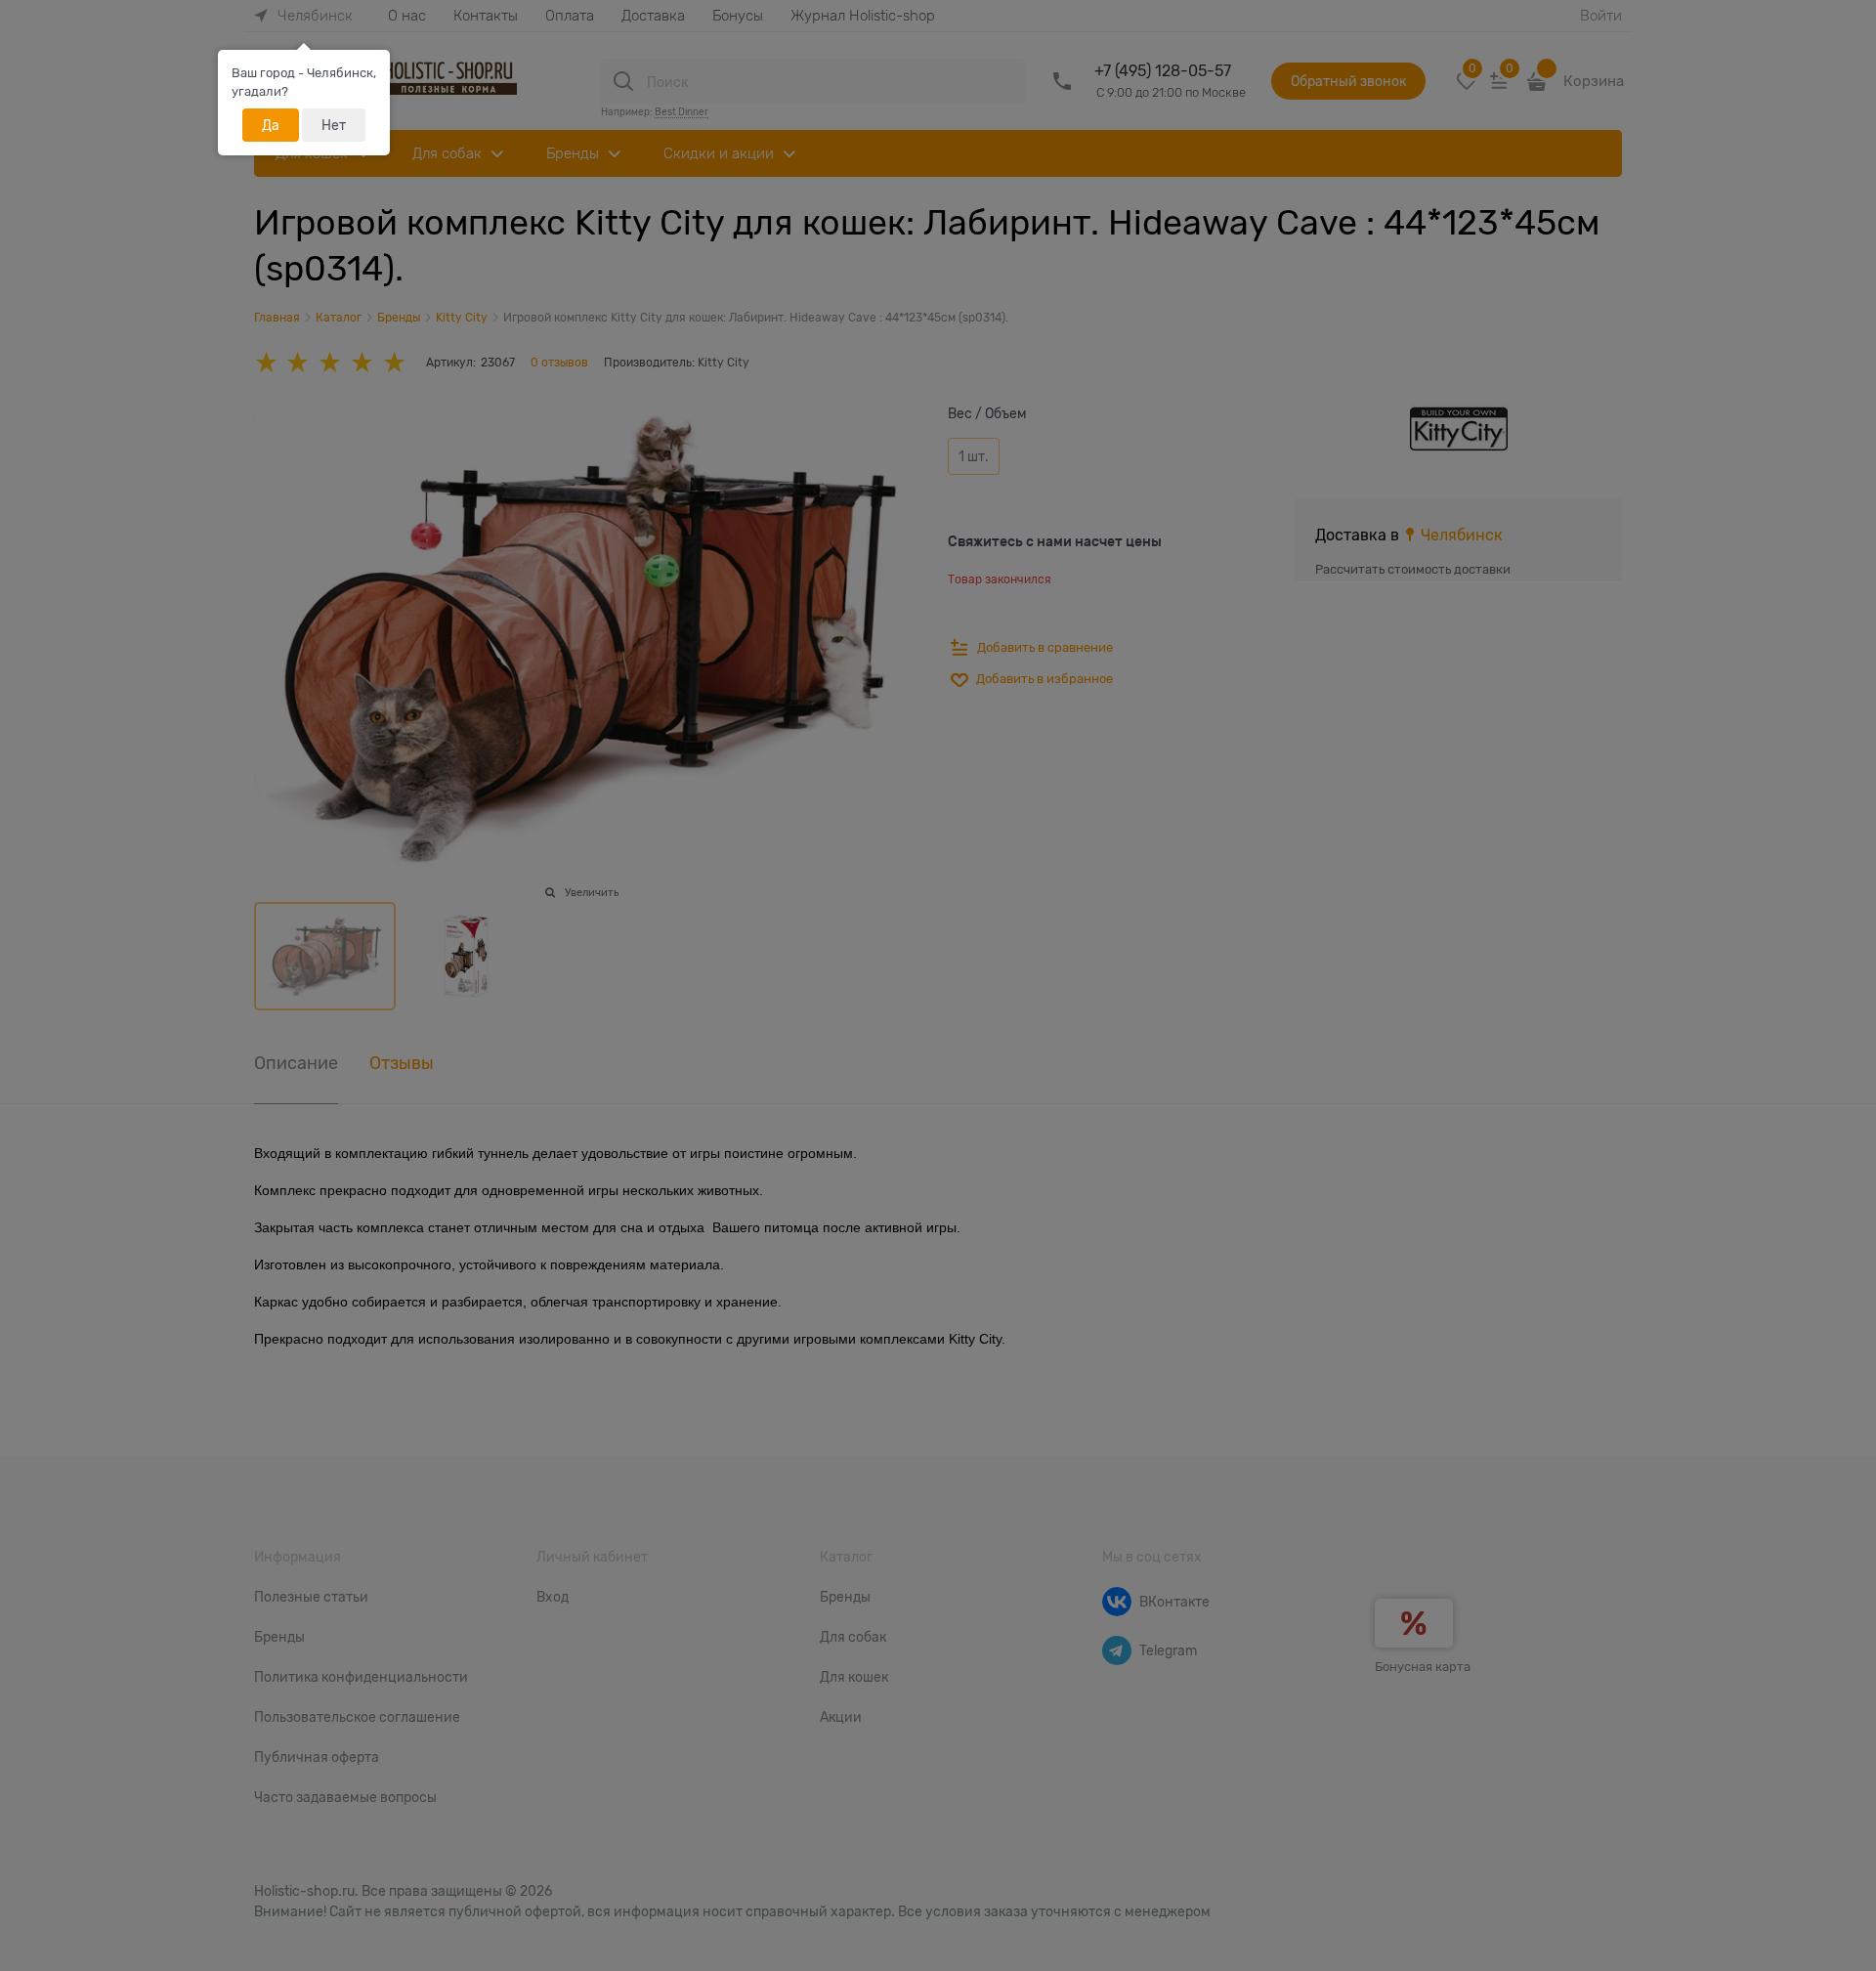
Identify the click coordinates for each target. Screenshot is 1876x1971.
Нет (334, 125)
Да (271, 125)
